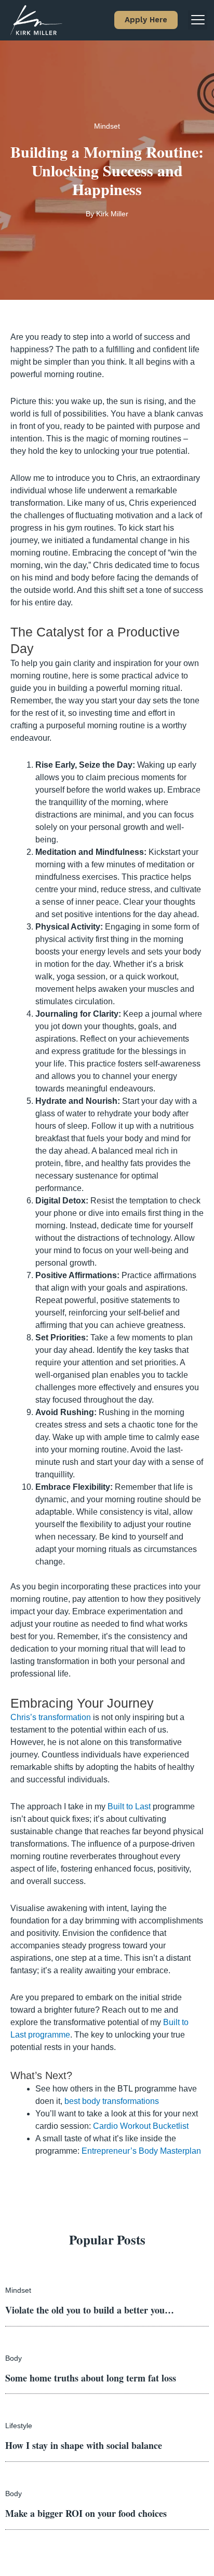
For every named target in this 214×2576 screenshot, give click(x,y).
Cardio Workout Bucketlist (141, 2126)
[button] (146, 20)
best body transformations (112, 2101)
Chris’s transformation (51, 1717)
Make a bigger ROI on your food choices (86, 2513)
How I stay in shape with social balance (84, 2445)
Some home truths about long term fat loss (91, 2378)
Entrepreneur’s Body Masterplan (141, 2151)
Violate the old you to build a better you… (90, 2310)
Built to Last (129, 1806)
